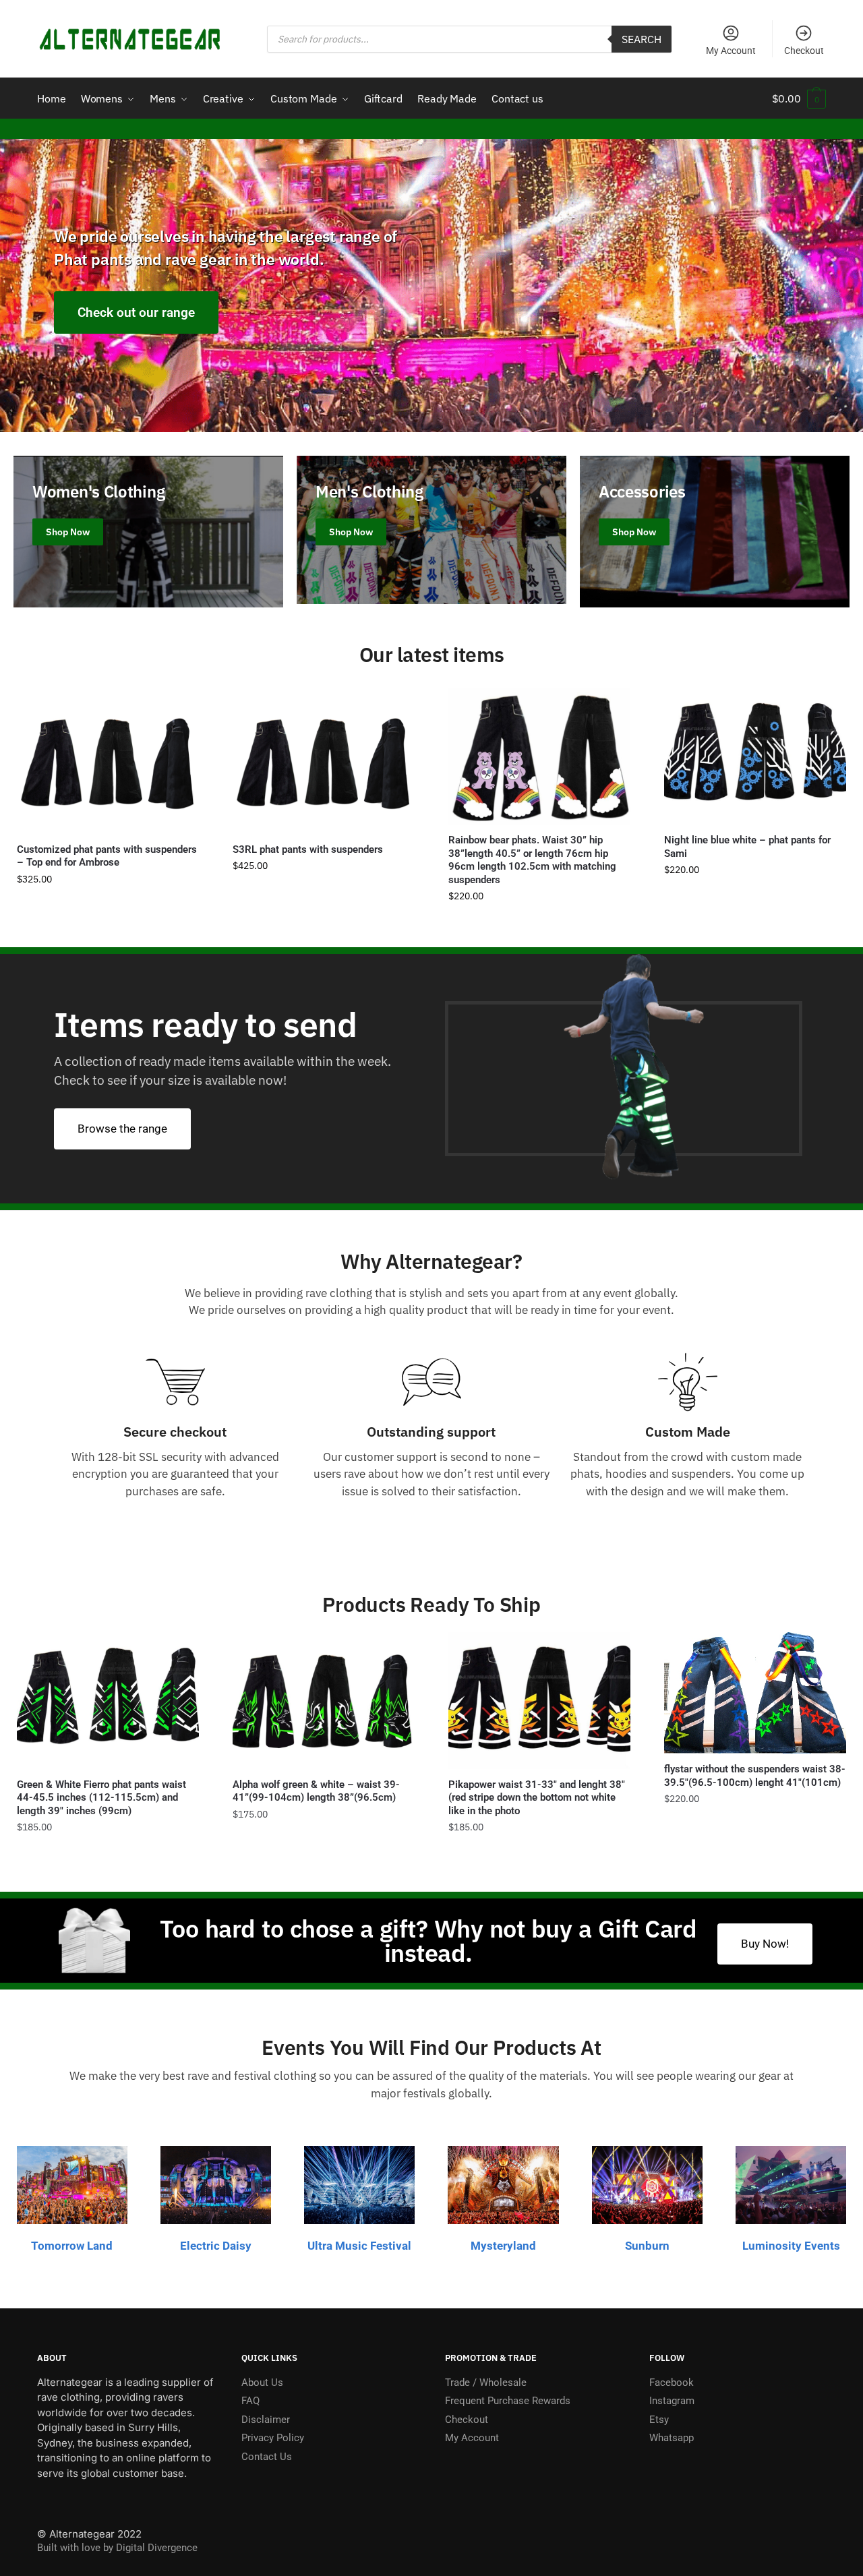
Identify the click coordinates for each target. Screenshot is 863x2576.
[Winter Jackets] (715, 532)
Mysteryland (503, 2246)
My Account (731, 51)
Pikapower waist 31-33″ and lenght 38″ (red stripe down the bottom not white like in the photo (537, 1798)
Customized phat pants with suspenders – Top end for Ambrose (107, 856)
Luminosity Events (791, 2246)
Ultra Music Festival (359, 2246)
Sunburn (647, 2246)
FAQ (250, 2401)
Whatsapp (672, 2438)
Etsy (659, 2420)
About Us (262, 2383)
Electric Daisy (216, 2246)
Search (642, 39)
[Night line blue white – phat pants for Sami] (755, 757)
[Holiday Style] (148, 532)
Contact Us (267, 2457)
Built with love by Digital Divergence (117, 2548)
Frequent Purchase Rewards (508, 2401)
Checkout (804, 51)
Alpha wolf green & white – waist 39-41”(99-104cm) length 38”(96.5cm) (316, 1791)
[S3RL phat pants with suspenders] (324, 761)
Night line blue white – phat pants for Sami (747, 847)
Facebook (672, 2383)
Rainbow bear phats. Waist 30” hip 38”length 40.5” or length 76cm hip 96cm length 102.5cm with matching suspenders (532, 860)
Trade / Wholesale (486, 2383)
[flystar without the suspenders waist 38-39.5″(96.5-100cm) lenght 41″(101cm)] (755, 1693)
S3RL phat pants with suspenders (308, 849)
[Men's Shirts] (431, 530)
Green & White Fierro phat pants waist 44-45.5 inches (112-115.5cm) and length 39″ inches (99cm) (101, 1798)
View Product (108, 923)
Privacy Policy (273, 2438)
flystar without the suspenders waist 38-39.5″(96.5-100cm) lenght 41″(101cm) (755, 1776)
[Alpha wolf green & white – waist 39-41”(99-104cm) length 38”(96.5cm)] (324, 1701)
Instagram (672, 2401)
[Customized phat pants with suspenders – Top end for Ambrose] (108, 761)
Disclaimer (266, 2420)
